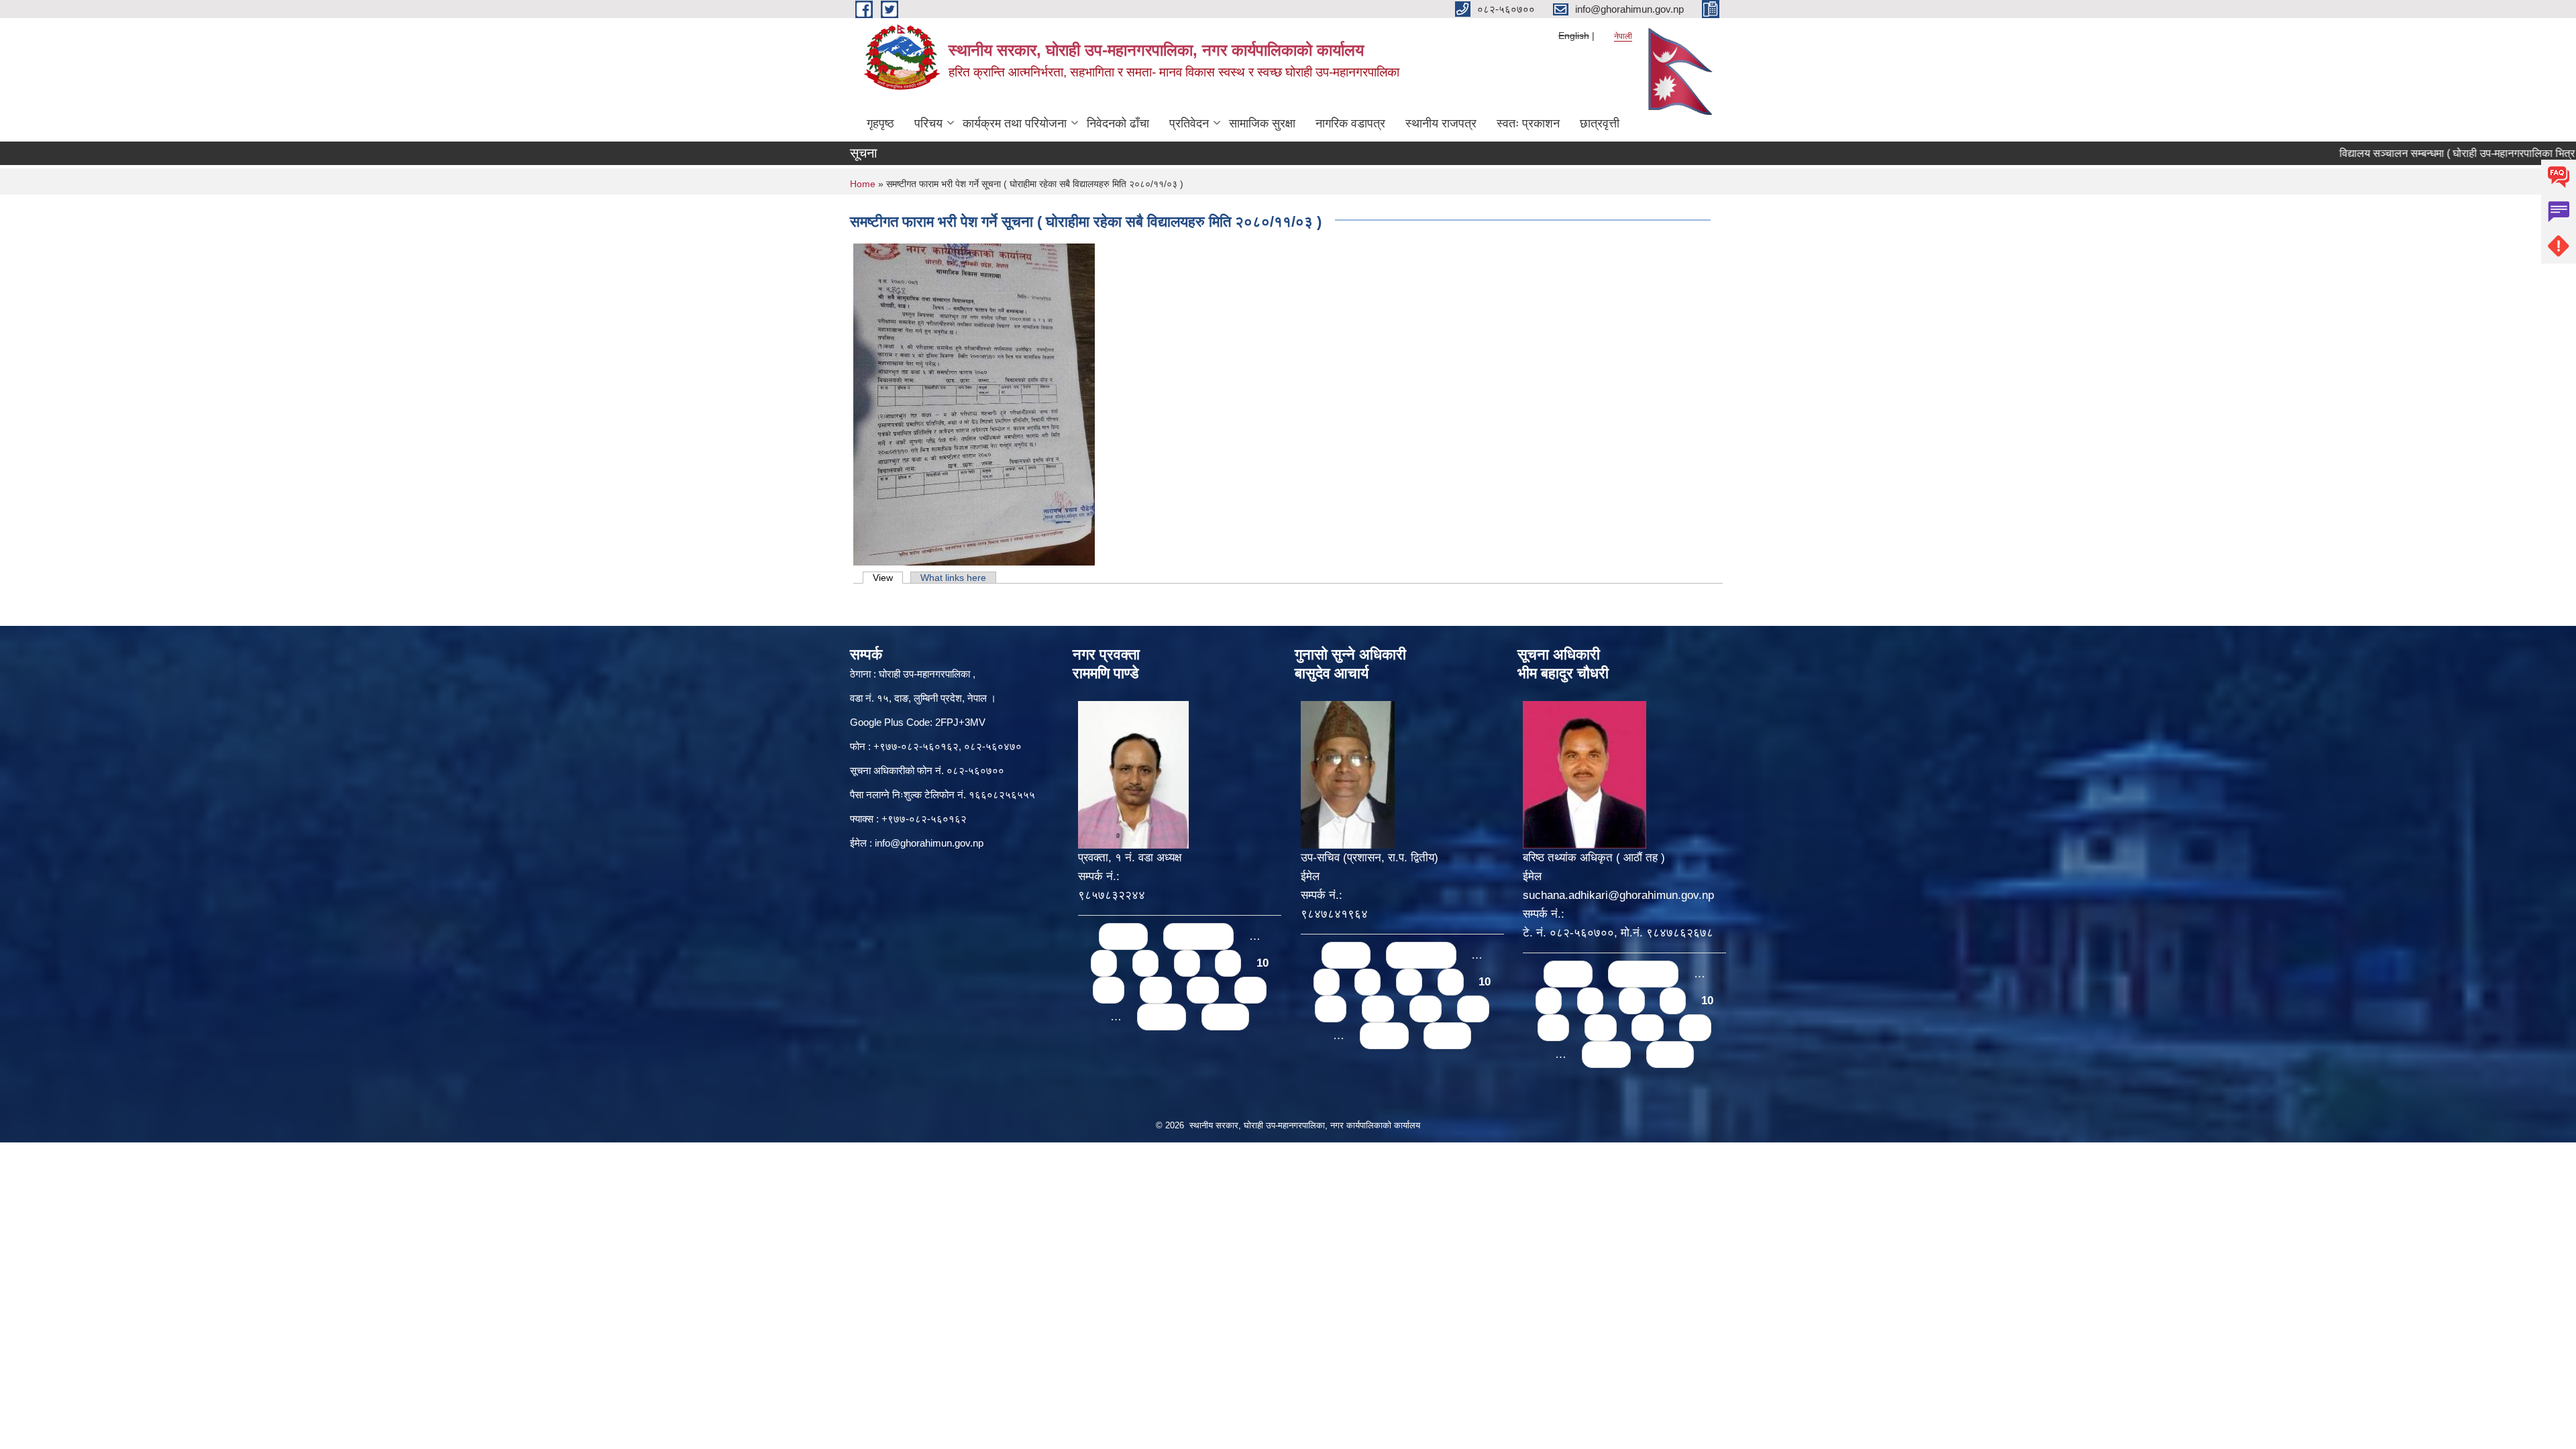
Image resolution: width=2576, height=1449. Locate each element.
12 (1156, 990)
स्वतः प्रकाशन (1528, 123)
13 (1203, 990)
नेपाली (1623, 36)
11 (1109, 990)
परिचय (928, 123)
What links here (953, 578)
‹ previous (1198, 936)
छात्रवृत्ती (1600, 123)
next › (1162, 1017)
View (888, 578)
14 (1250, 990)
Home (863, 184)
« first (1123, 936)
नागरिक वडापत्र (1350, 123)
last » (1225, 1017)
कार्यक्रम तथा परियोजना (1015, 123)
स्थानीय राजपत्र (1441, 123)
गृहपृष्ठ (880, 123)
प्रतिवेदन (1189, 123)
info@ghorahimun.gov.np (929, 843)
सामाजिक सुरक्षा (1262, 123)
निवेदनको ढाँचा (1118, 123)
